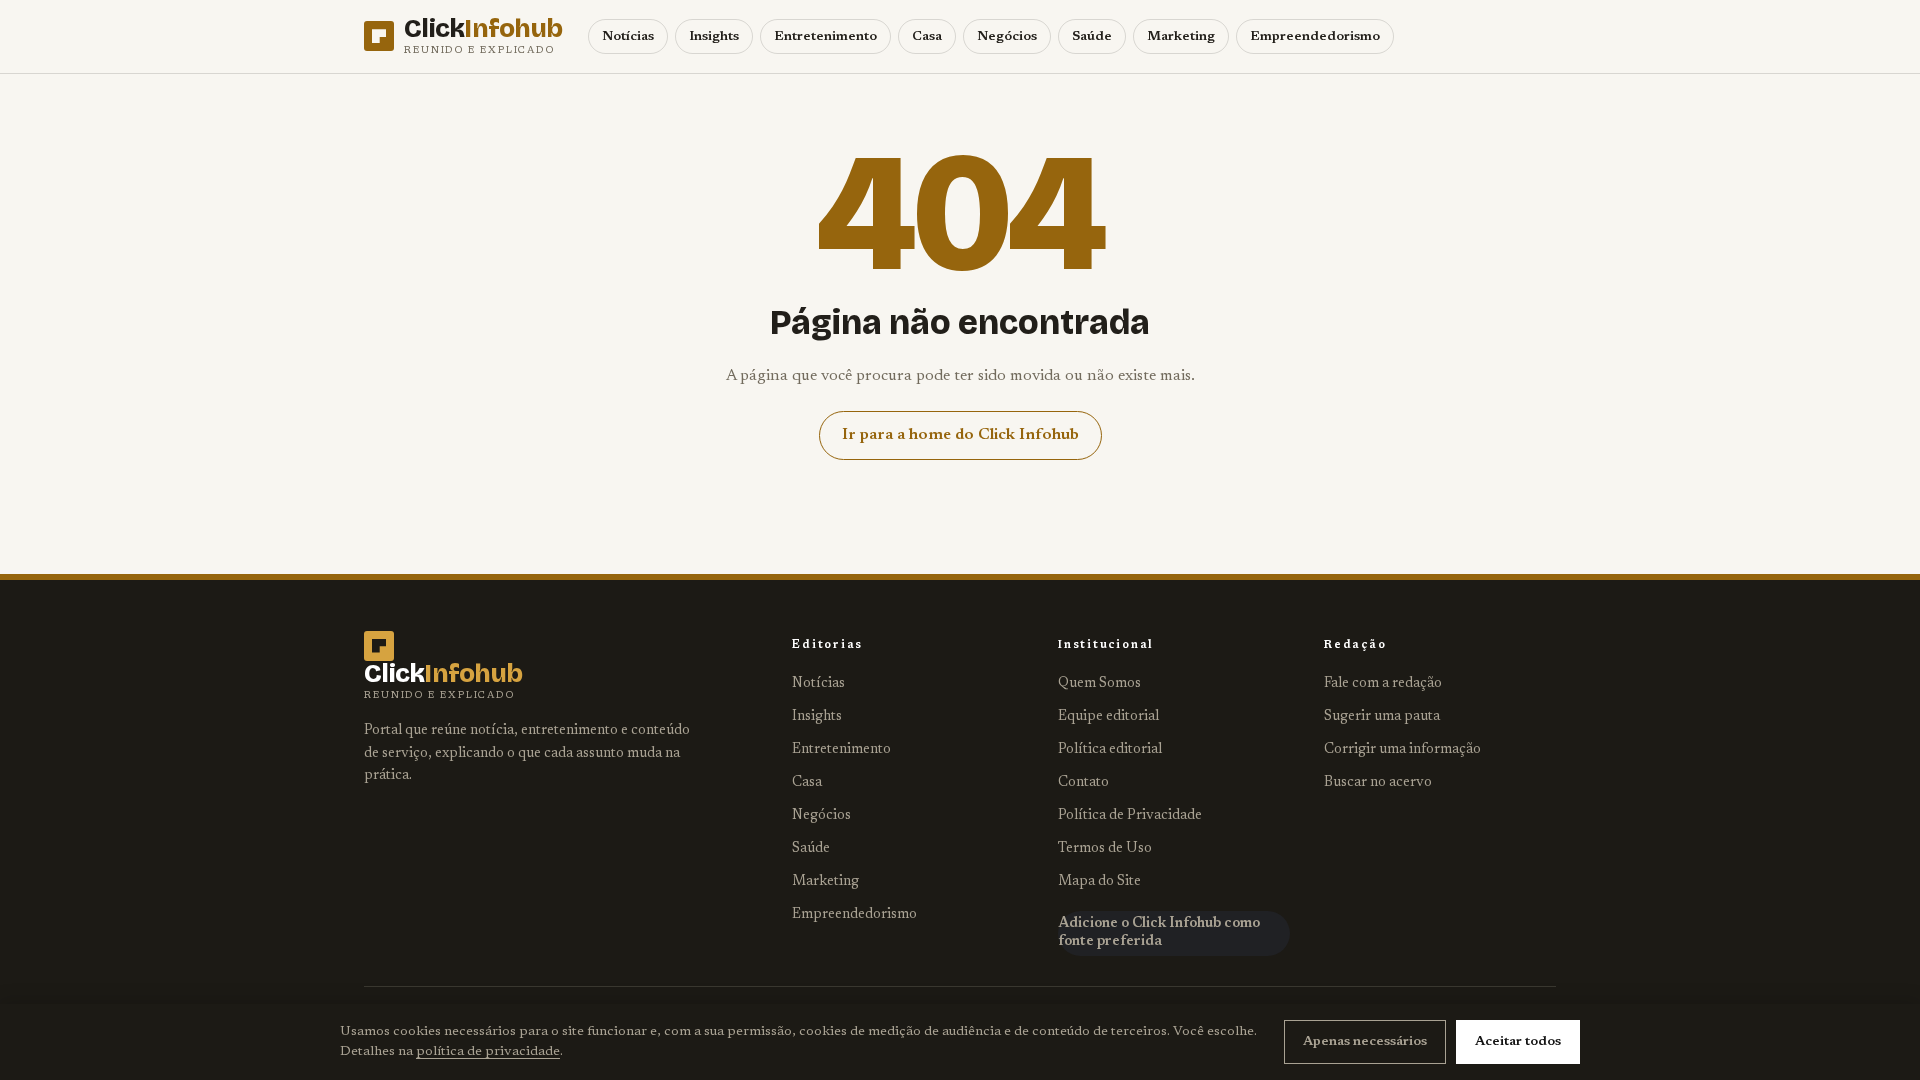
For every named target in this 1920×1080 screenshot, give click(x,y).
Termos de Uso (1105, 849)
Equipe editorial (1108, 717)
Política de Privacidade (1130, 816)
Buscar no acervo (1378, 783)
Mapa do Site (1099, 882)
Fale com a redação (1383, 684)
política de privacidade (488, 1052)
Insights (714, 36)
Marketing (1181, 36)
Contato (1083, 783)
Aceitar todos (1518, 1041)
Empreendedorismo (1315, 36)
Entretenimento (825, 36)
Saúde (1092, 36)
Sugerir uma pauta (1382, 717)
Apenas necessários (1365, 1041)
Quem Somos (1099, 684)
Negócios (1007, 36)
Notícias (628, 36)
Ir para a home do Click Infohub (960, 435)
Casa (927, 36)
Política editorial (1110, 750)
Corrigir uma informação (1402, 750)
